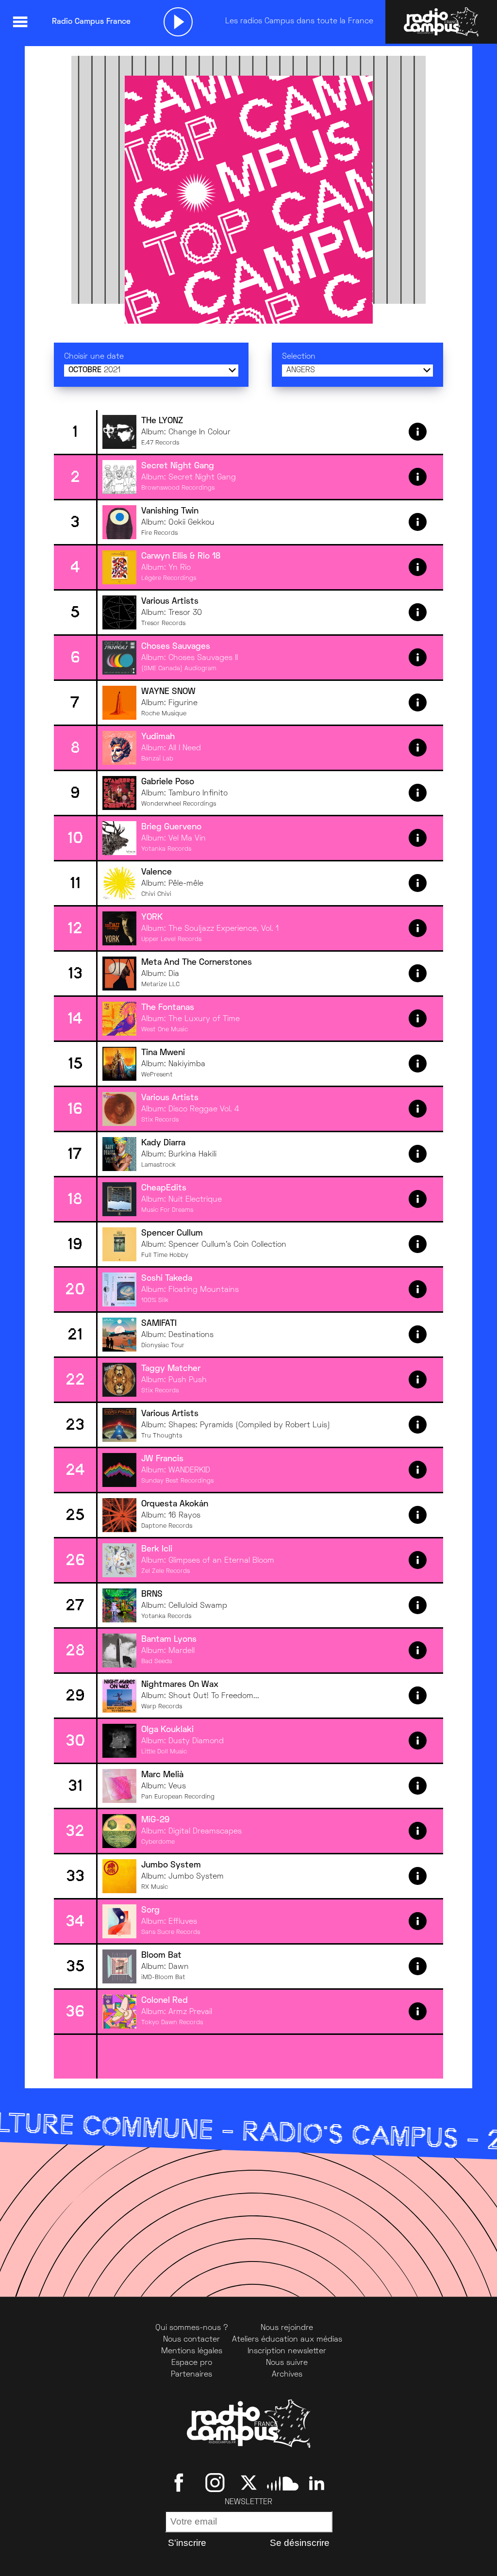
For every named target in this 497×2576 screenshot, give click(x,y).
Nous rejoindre (287, 2328)
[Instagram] (215, 2482)
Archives (287, 2375)
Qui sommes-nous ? (192, 2328)
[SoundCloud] (283, 2482)
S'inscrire (187, 2543)
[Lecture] (178, 22)
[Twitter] (249, 2482)
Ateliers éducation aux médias (287, 2340)
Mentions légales (192, 2351)
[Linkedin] (317, 2482)
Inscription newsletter (287, 2351)
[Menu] (20, 22)
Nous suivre (287, 2363)
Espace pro (192, 2363)
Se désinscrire (300, 2543)
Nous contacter (191, 2340)
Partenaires (191, 2375)
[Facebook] (181, 2482)
